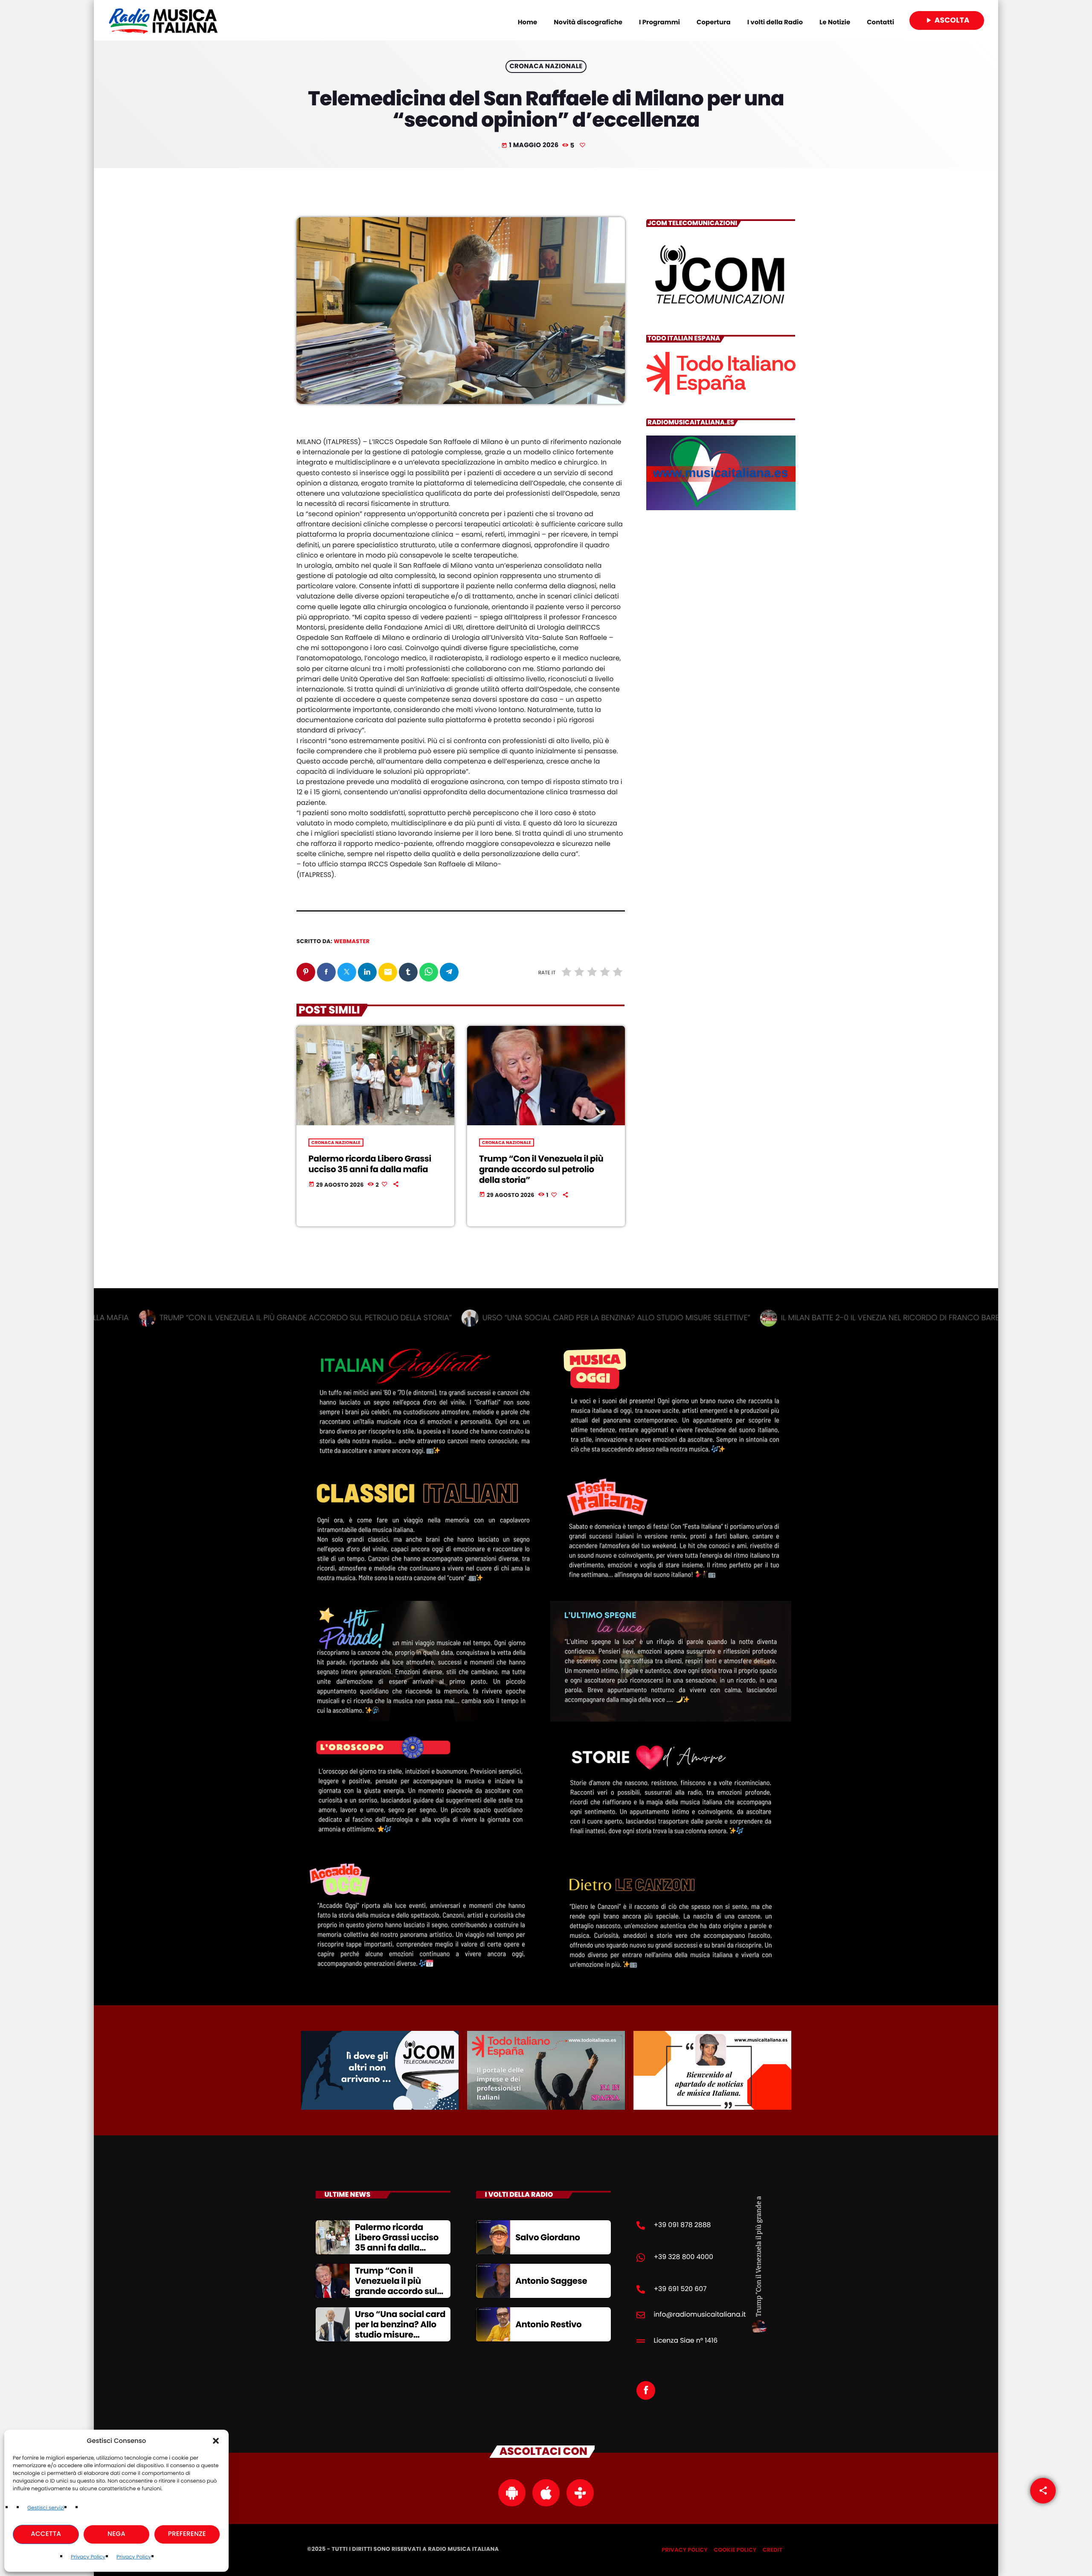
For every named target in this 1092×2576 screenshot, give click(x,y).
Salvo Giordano (548, 2237)
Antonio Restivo (548, 2324)
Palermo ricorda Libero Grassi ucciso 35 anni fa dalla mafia (370, 1164)
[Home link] (163, 20)
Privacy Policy (88, 2557)
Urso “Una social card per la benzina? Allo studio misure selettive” (400, 2329)
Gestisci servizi (46, 2508)
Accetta (46, 2534)
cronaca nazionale (546, 67)
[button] (216, 2441)
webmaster (351, 941)
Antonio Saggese (551, 2281)
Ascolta (947, 20)
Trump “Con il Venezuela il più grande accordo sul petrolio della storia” (541, 1169)
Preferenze (187, 2534)
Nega (116, 2534)
